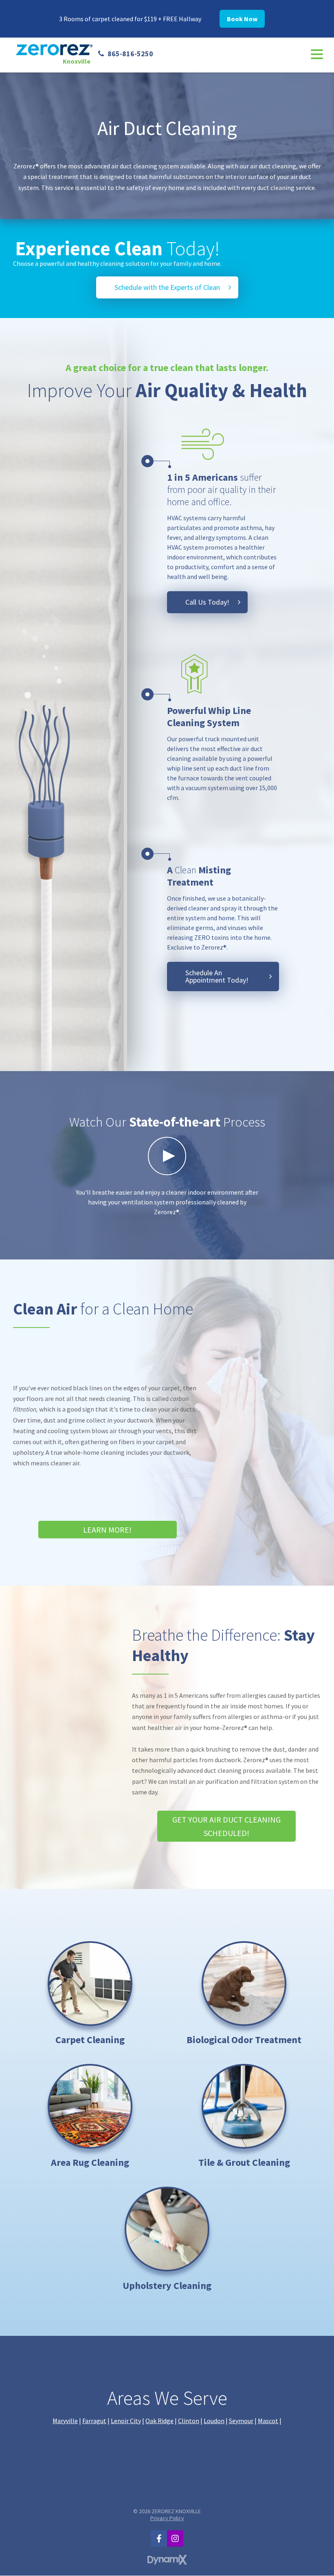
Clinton (189, 2421)
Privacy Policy (167, 2518)
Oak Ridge (159, 2421)
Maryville (65, 2421)
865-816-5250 (130, 54)
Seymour (241, 2421)
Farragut (94, 2421)
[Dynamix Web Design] (167, 2560)
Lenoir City (126, 2421)
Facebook (159, 2538)
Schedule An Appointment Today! (217, 976)
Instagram (175, 2538)
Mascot (268, 2421)
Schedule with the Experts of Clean (167, 287)
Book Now (242, 19)
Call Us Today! (207, 602)
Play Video (167, 1156)
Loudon (214, 2421)
